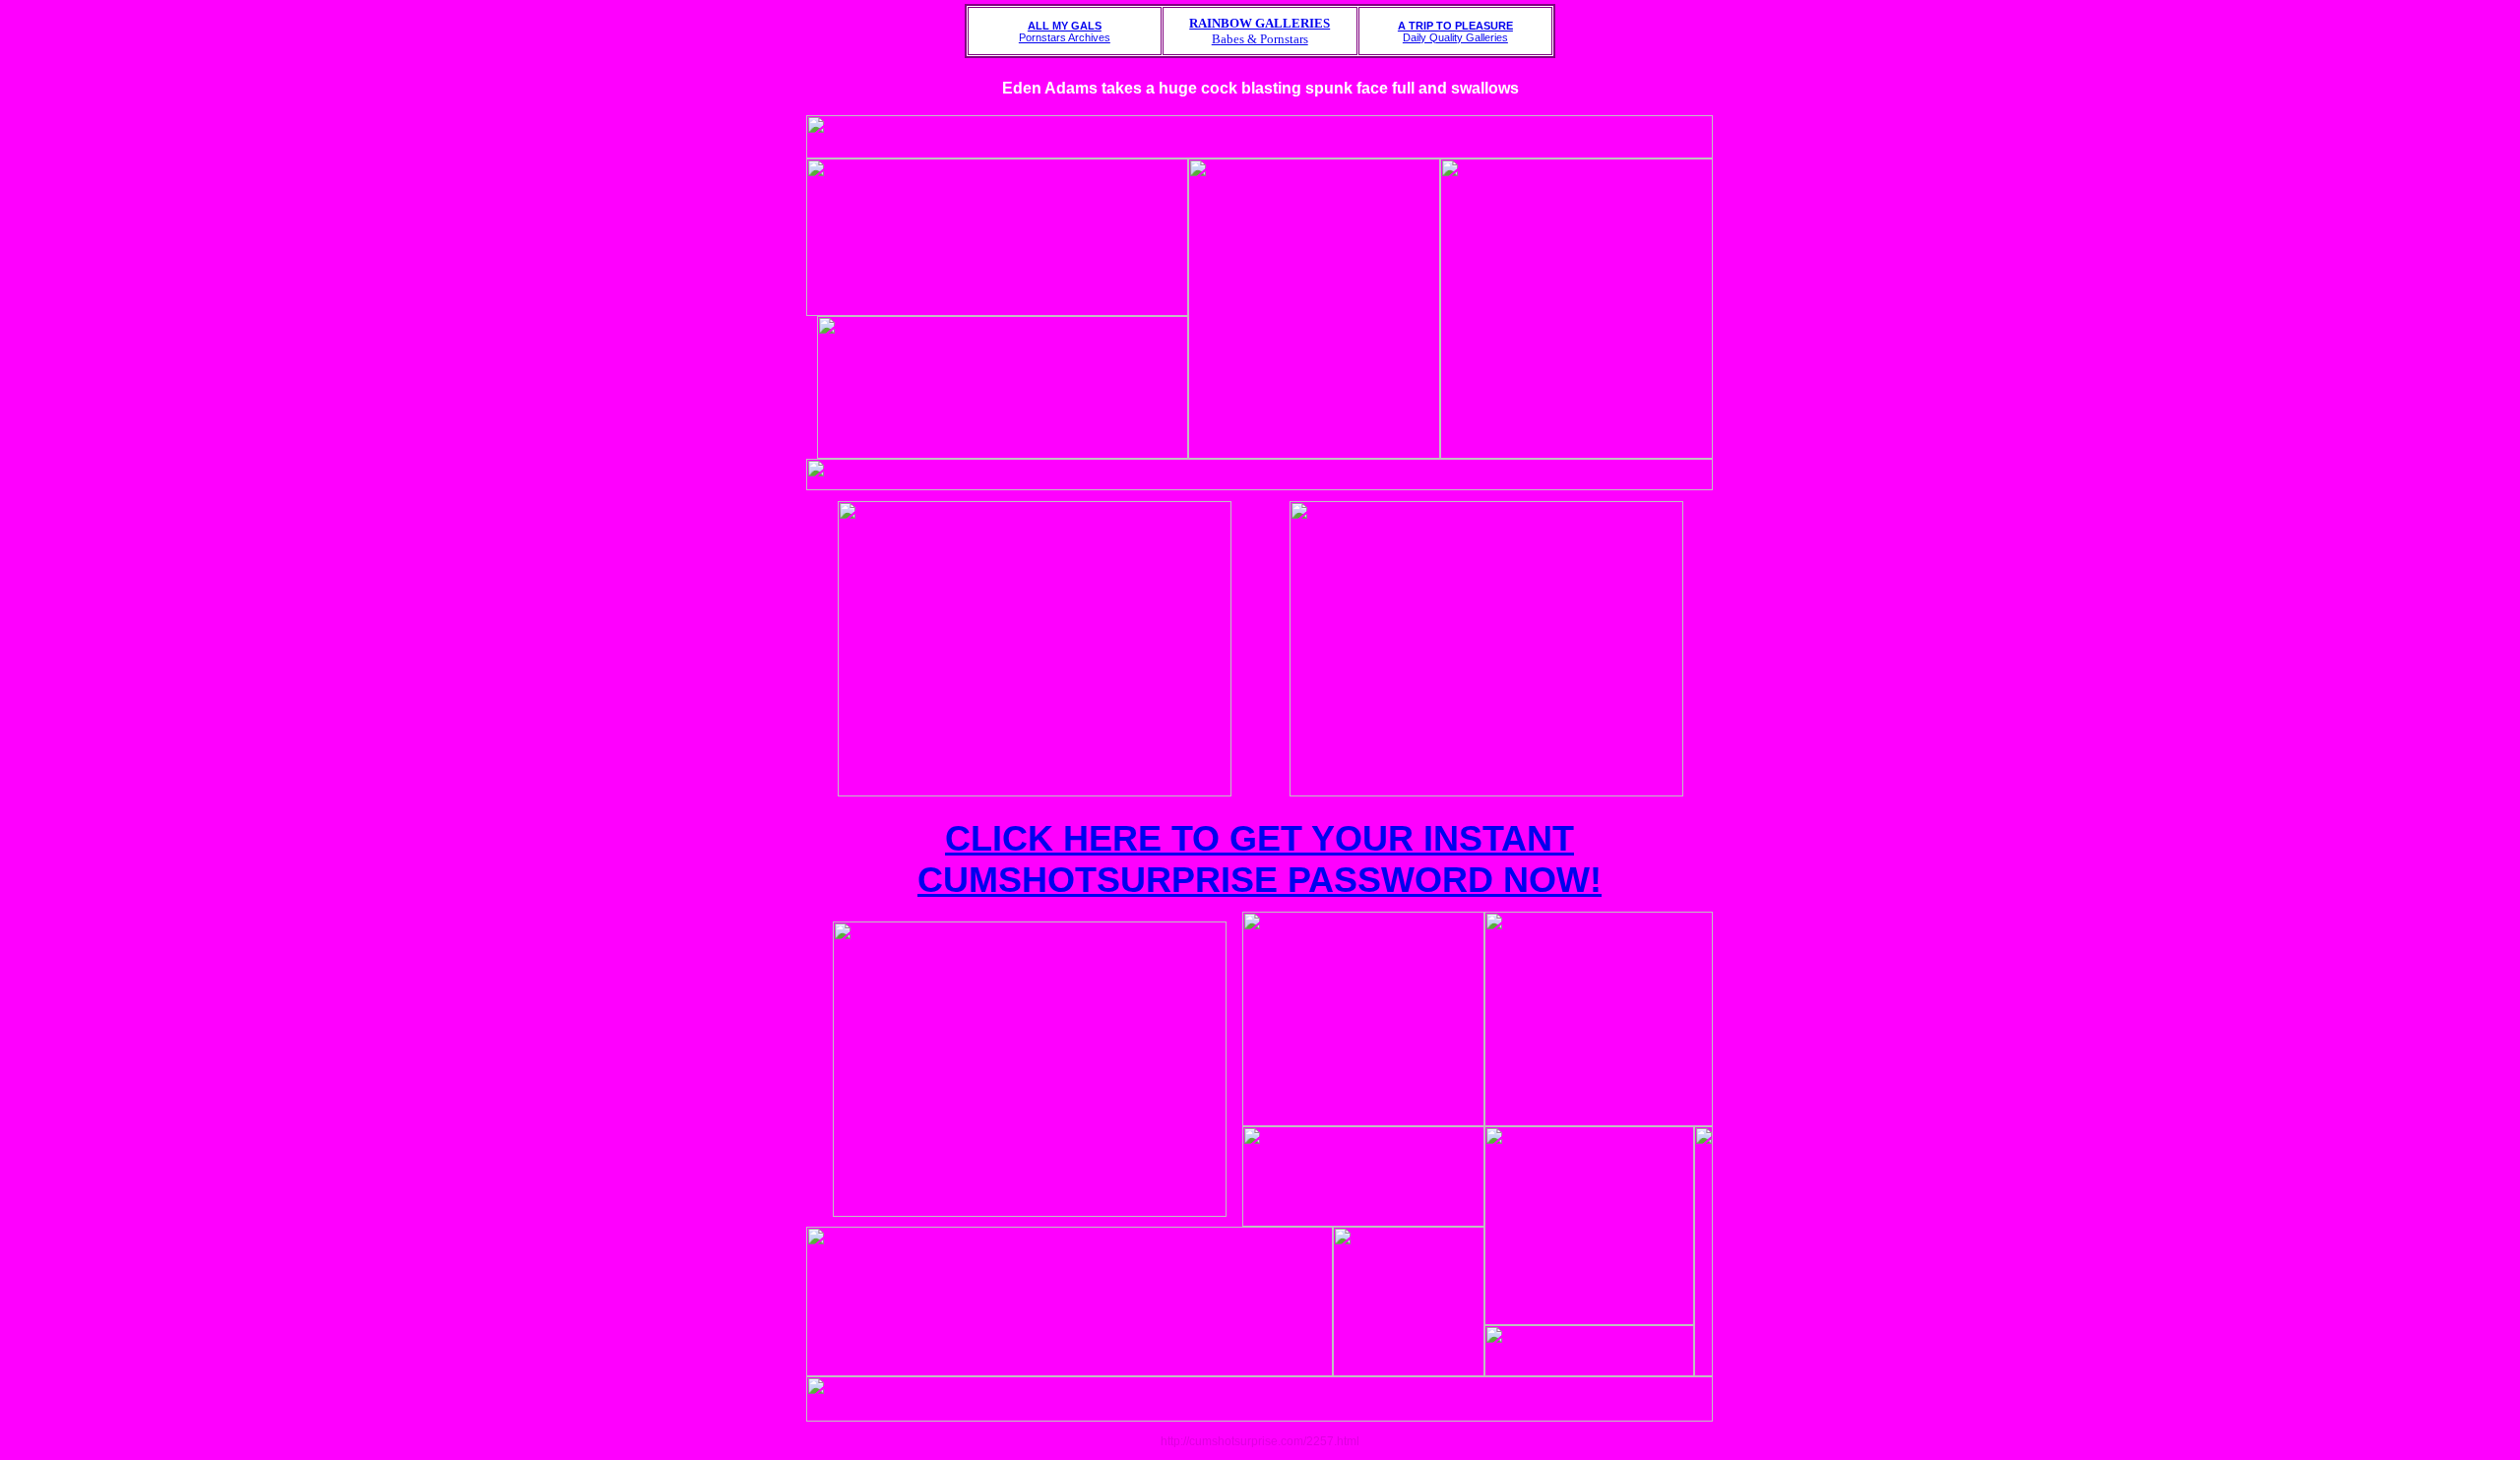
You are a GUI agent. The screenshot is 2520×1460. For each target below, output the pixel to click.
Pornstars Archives (1065, 32)
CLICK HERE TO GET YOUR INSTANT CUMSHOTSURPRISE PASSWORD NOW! (1260, 859)
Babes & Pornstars (1260, 31)
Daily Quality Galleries (1455, 32)
